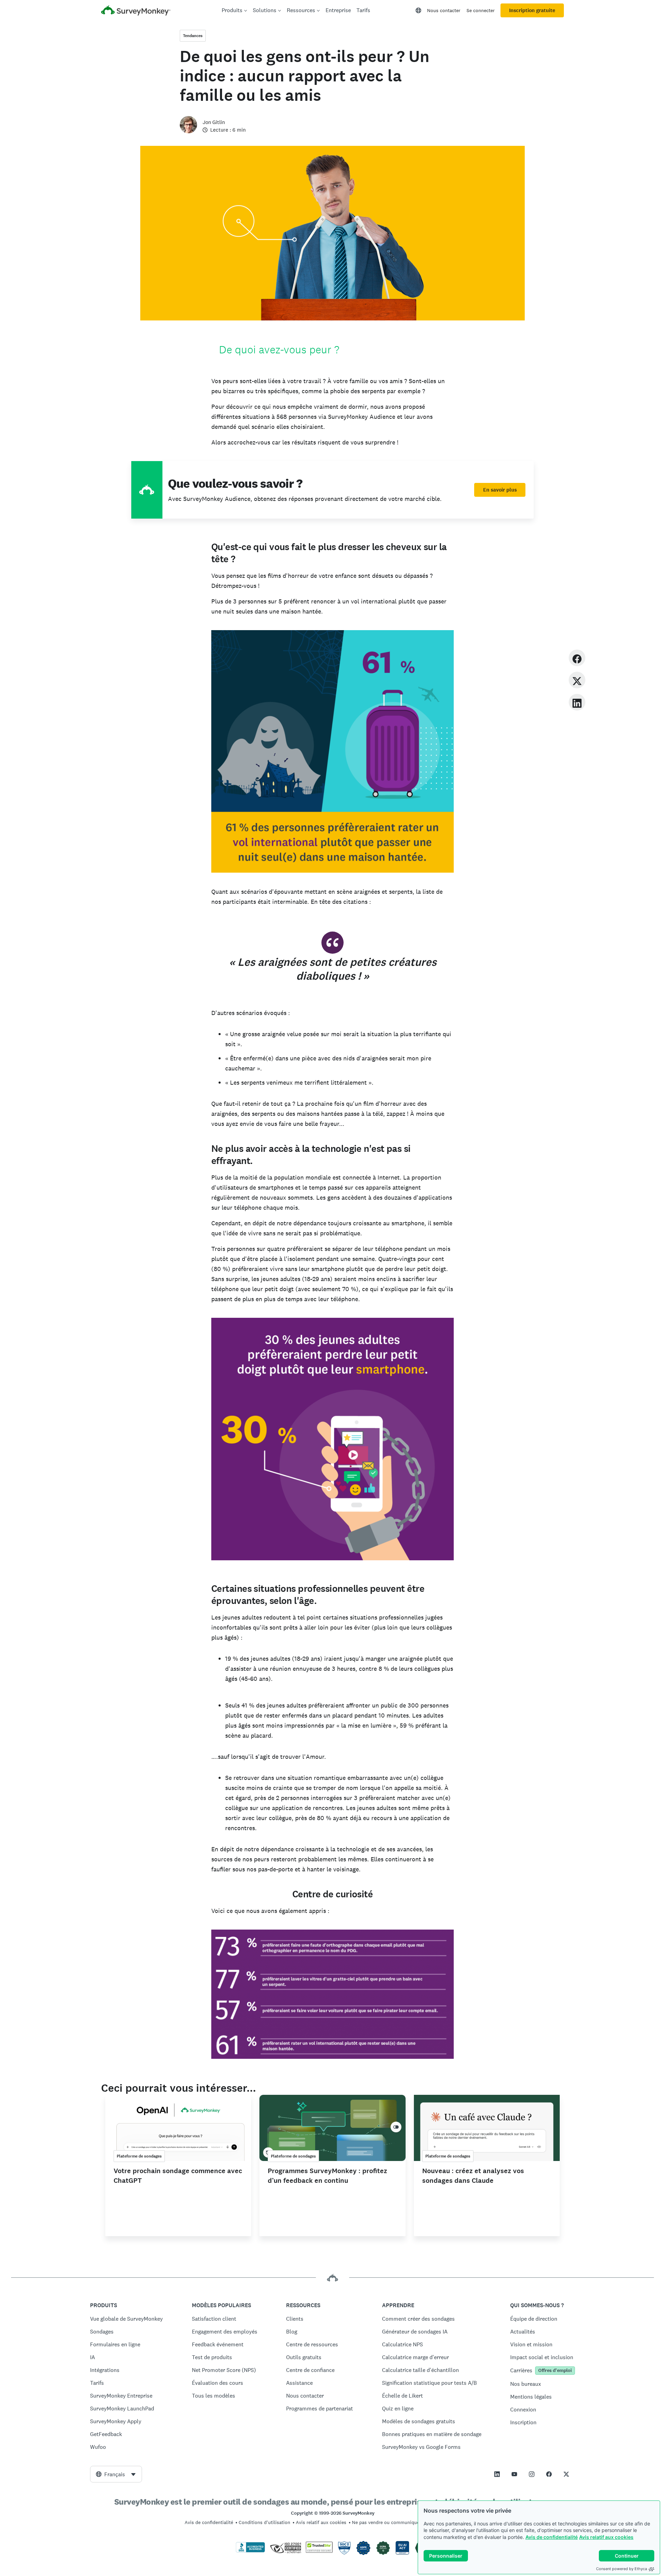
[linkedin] (577, 702)
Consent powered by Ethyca (622, 2569)
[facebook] (577, 658)
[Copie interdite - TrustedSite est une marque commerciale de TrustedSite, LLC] (319, 2551)
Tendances (193, 36)
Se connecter (481, 10)
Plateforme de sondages (139, 2156)
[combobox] (116, 2474)
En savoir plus (500, 490)
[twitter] (577, 680)
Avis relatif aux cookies (606, 2537)
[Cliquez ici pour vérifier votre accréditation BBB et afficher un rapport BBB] (250, 2551)
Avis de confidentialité (552, 2537)
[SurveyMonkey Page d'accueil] (136, 11)
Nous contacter (444, 10)
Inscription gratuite (532, 10)
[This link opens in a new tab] (497, 2474)
